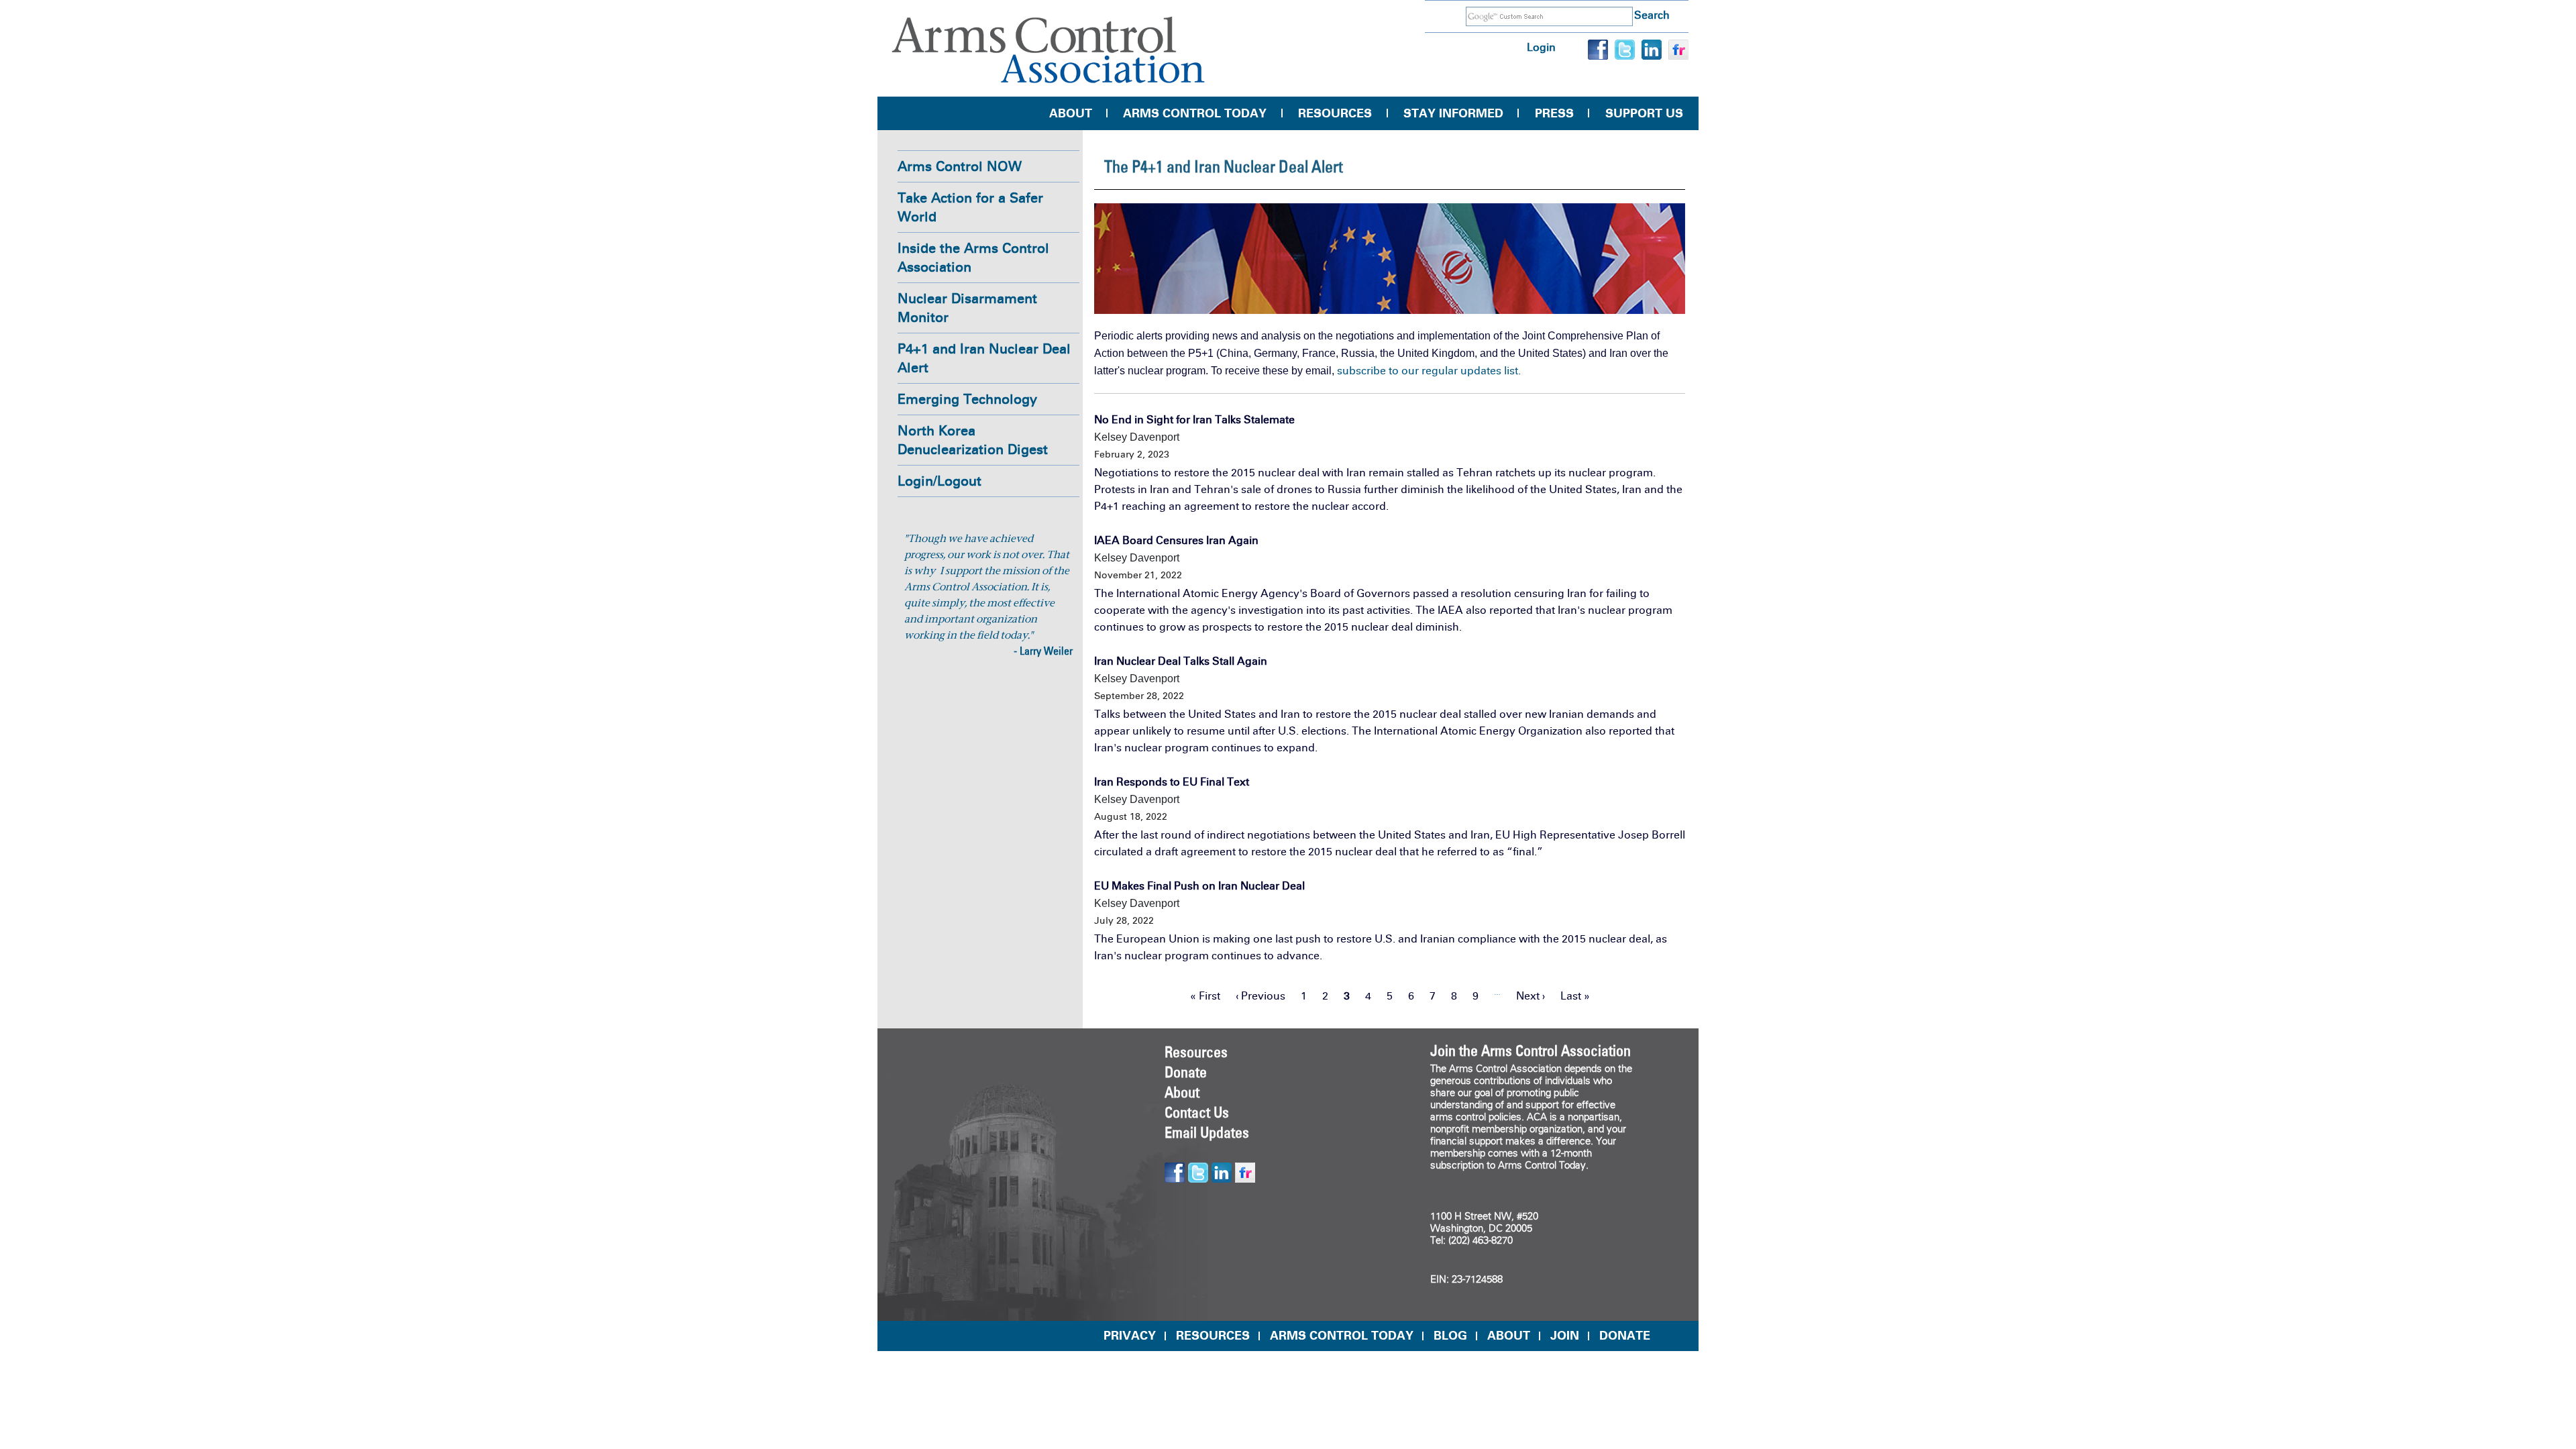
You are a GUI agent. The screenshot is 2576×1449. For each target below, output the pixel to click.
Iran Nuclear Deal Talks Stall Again (1181, 661)
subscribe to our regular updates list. (1429, 371)
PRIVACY (1130, 1336)
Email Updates (1207, 1132)
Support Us (1644, 113)
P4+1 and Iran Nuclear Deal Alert (984, 358)
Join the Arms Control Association (1531, 1051)
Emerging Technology (967, 399)
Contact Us (1197, 1112)
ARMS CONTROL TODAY (1342, 1336)
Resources (1335, 113)
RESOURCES (1213, 1336)
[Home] (1049, 50)
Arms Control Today (1195, 113)
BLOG (1450, 1336)
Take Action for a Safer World (970, 207)
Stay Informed (1453, 113)
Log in (1541, 47)
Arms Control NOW (960, 166)
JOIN (1565, 1336)
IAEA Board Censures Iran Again (1176, 540)
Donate (1186, 1072)
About (1071, 113)
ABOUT (1509, 1336)
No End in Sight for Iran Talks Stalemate (1194, 420)
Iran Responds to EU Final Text (1172, 782)
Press (1554, 113)
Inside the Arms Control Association (973, 258)
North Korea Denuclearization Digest (973, 440)
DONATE (1625, 1336)
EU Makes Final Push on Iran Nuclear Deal (1199, 886)
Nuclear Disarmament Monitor (967, 308)
